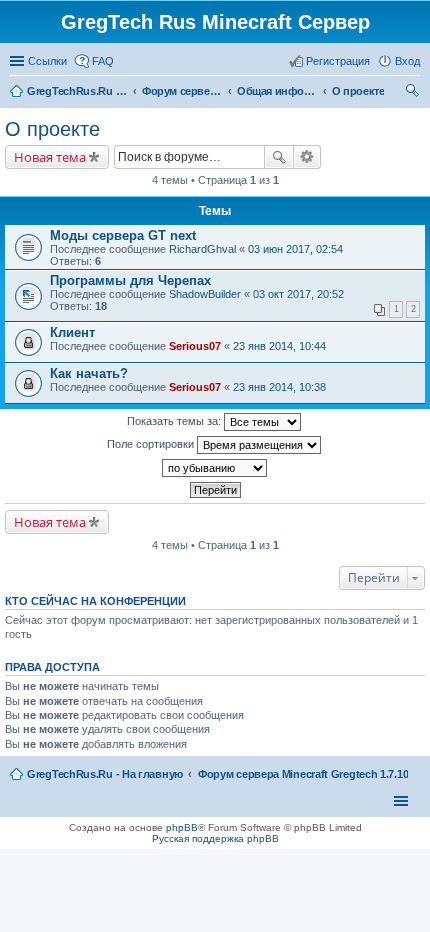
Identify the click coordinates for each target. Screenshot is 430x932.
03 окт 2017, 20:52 (298, 294)
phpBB (182, 827)
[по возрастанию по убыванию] (215, 468)
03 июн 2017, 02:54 (295, 249)
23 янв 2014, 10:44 (279, 346)
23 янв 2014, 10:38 (279, 387)
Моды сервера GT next (123, 235)
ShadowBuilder (205, 294)
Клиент (72, 332)
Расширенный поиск (307, 157)
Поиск (279, 157)
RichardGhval (202, 249)
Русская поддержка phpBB (215, 838)
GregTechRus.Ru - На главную (105, 774)
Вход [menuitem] (407, 61)
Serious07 (195, 346)
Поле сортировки (152, 444)
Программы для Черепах (130, 280)
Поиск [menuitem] (414, 93)
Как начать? (89, 373)
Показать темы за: (175, 421)
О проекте (52, 129)
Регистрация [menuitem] (338, 61)
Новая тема (50, 157)
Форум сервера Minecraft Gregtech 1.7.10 (303, 774)
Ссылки (47, 61)
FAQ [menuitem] (103, 61)
